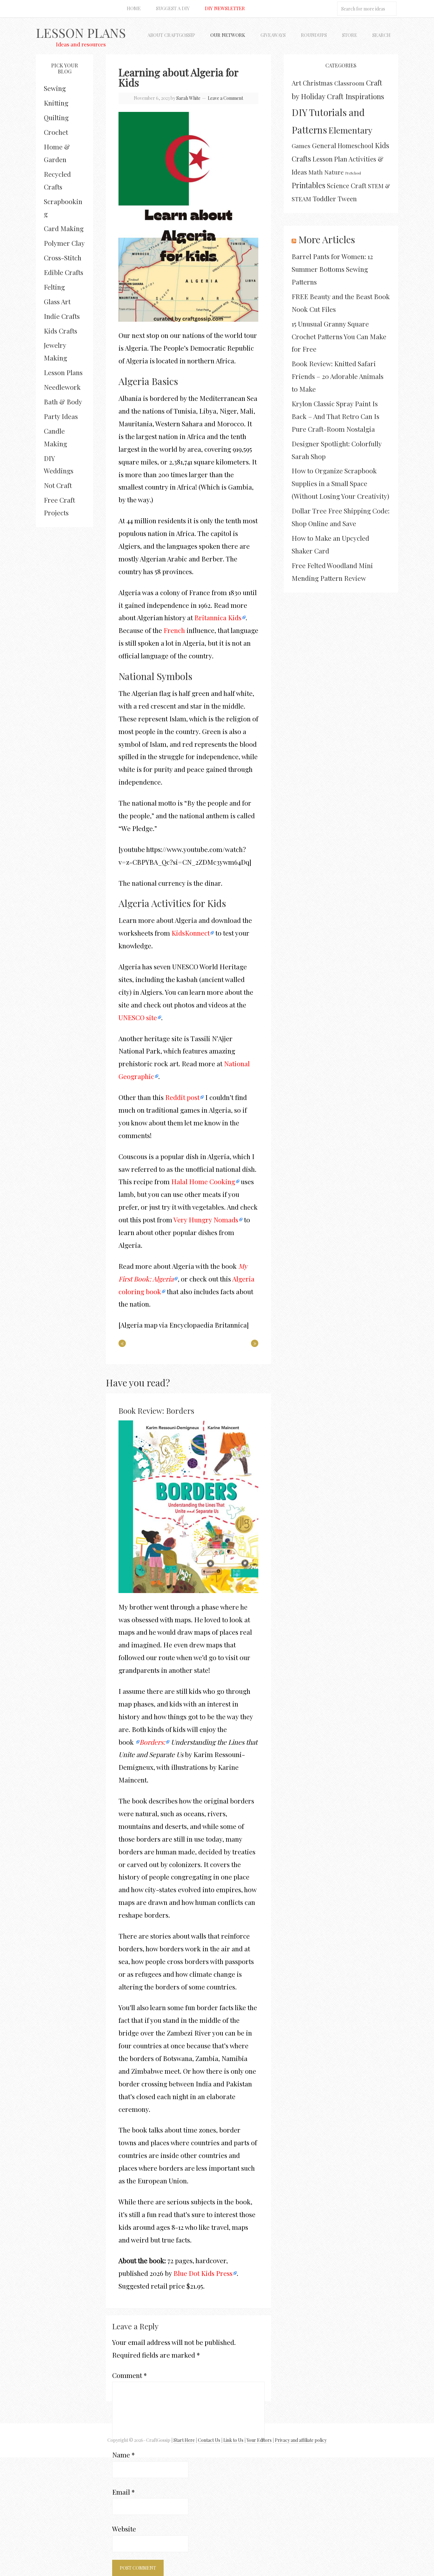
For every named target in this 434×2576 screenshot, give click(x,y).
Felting (54, 287)
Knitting (56, 103)
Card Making (64, 228)
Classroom (349, 83)
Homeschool (356, 146)
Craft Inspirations (356, 96)
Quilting (56, 117)
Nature (334, 172)
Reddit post (182, 1097)
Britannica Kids (218, 617)
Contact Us (209, 2440)
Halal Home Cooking (203, 1181)
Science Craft (347, 185)
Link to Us (233, 2440)
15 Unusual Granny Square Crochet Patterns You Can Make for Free (339, 336)
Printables (309, 185)
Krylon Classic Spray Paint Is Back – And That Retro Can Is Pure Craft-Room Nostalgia (336, 416)
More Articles (327, 239)
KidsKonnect (191, 933)
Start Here (184, 2440)
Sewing (55, 88)
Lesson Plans (81, 33)
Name (123, 2455)
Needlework (62, 387)
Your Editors (259, 2440)
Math (316, 172)
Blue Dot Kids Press (203, 2273)
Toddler (324, 198)
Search (381, 35)
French (174, 630)
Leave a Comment (225, 98)
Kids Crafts (61, 331)
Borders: (152, 1742)
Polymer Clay (64, 243)
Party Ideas (61, 416)
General (324, 145)
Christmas (318, 83)
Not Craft (58, 485)
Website (124, 2529)
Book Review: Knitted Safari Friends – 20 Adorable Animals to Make (338, 376)
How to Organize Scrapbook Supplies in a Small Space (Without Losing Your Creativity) (340, 483)
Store (350, 35)
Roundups (314, 35)
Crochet (56, 132)
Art (296, 83)
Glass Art (57, 301)
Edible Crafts (64, 272)
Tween (347, 199)
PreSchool (353, 173)
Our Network (228, 35)
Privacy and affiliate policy (301, 2440)
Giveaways (273, 35)
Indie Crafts (62, 316)
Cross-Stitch (63, 258)
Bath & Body (63, 402)
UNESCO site (138, 1017)
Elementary (350, 130)
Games (301, 146)
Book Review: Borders (156, 1411)
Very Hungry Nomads (206, 1219)
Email (123, 2492)
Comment (129, 2375)
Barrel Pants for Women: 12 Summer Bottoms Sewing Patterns (332, 269)
